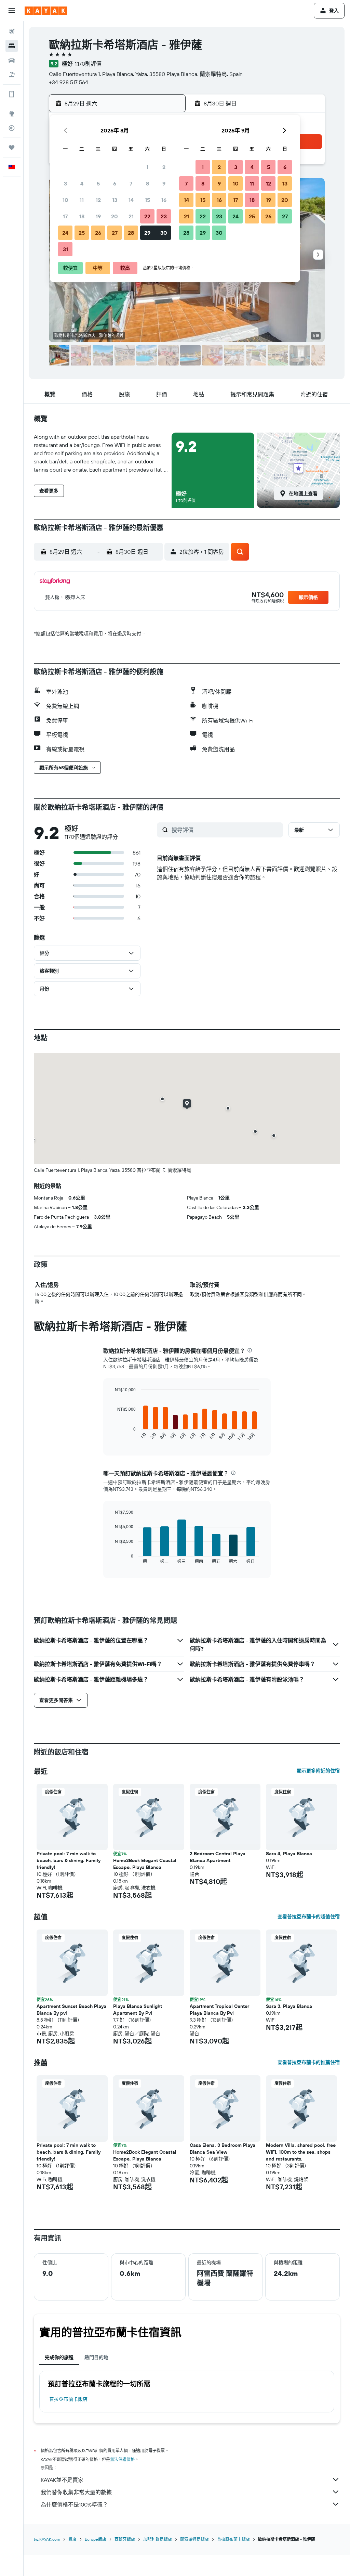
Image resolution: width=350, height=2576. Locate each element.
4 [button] (82, 183)
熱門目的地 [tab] (96, 2357)
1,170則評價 (88, 64)
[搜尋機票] (12, 31)
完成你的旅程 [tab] (59, 2357)
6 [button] (115, 183)
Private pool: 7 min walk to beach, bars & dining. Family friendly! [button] (69, 1860)
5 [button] (98, 183)
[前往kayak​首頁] (46, 11)
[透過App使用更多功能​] (12, 94)
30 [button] (164, 233)
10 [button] (65, 200)
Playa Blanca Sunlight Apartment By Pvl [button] (138, 2010)
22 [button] (147, 216)
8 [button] (147, 183)
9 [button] (164, 183)
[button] (12, 11)
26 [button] (98, 233)
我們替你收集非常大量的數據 (76, 2492)
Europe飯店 (96, 2539)
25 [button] (82, 233)
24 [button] (65, 233)
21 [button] (131, 216)
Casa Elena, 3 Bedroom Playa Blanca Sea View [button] (223, 2149)
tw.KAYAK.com (47, 2539)
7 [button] (131, 183)
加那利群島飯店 (158, 2539)
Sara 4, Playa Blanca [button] (289, 1854)
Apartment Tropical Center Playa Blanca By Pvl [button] (219, 2010)
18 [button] (82, 216)
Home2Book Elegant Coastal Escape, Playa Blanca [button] (145, 1864)
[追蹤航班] (12, 128)
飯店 (72, 2539)
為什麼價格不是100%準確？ (74, 2504)
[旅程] (12, 148)
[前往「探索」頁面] (12, 114)
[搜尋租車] (12, 60)
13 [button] (115, 200)
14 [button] (131, 200)
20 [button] (115, 216)
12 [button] (98, 200)
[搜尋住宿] (12, 46)
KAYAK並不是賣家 (62, 2480)
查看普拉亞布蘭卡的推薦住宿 (309, 2062)
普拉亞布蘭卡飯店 (68, 2399)
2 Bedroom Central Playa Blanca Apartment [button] (218, 1857)
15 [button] (147, 200)
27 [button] (115, 233)
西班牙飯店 (125, 2539)
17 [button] (65, 216)
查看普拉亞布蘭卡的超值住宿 (309, 1917)
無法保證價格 (122, 2459)
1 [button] (147, 167)
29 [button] (147, 233)
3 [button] (65, 183)
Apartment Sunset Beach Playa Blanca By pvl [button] (71, 2010)
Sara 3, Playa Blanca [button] (289, 2006)
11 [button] (82, 200)
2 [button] (164, 167)
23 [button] (164, 216)
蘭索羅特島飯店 (194, 2539)
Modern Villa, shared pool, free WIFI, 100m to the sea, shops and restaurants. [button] (301, 2152)
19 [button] (98, 216)
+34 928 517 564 (69, 82)
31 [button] (65, 249)
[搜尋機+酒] (12, 75)
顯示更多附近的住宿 (318, 1771)
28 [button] (131, 233)
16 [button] (164, 200)
